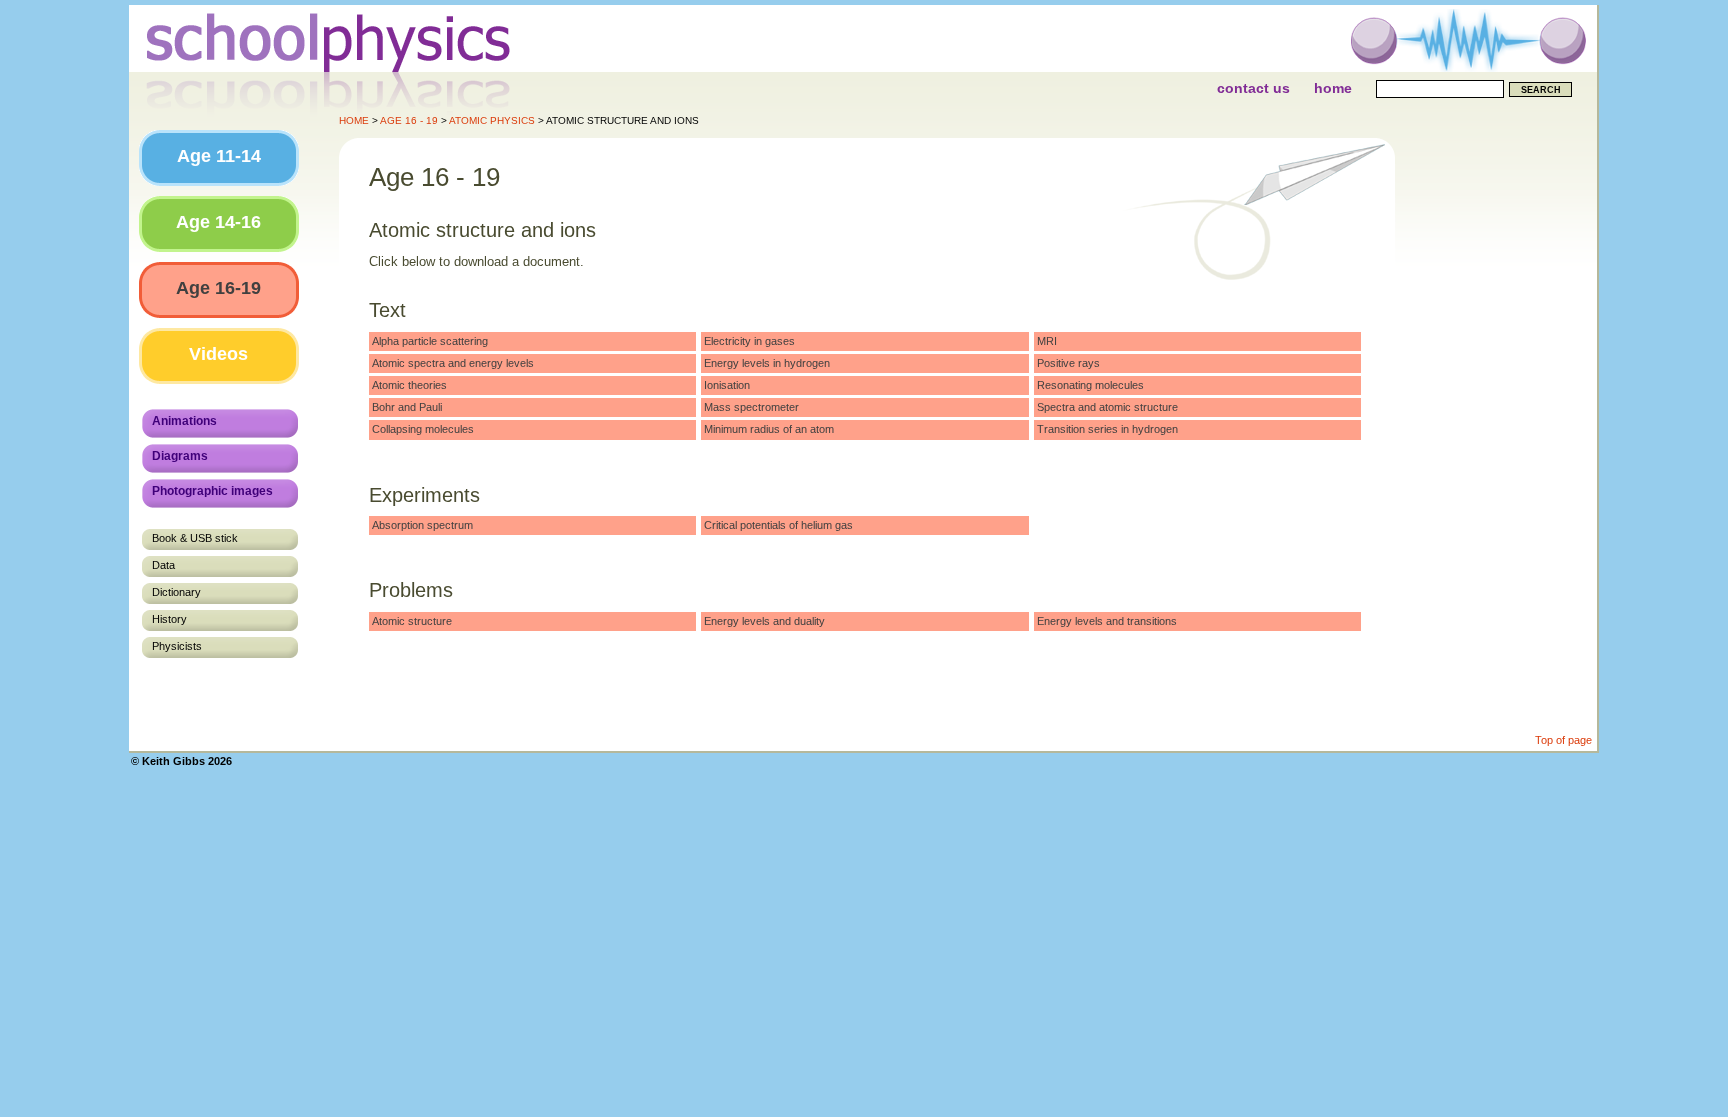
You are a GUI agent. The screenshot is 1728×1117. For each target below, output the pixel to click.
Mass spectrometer (751, 407)
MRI (1047, 341)
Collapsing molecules (423, 429)
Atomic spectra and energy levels (453, 363)
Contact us (1253, 88)
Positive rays (1068, 363)
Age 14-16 (218, 222)
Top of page (1563, 740)
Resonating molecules (1090, 385)
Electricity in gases (749, 341)
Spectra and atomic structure (1107, 407)
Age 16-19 (218, 288)
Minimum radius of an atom (769, 429)
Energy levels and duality (764, 621)
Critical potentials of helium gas (778, 525)
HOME (354, 120)
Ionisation (727, 385)
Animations (184, 421)
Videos (218, 354)
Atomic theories (409, 385)
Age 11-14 (219, 156)
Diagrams (180, 456)
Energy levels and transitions (1107, 621)
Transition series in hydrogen (1107, 429)
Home (1333, 88)
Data (163, 565)
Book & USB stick (195, 538)
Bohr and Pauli (407, 407)
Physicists (177, 646)
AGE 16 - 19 (409, 120)
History (169, 619)
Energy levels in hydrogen (767, 363)
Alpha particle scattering (430, 341)
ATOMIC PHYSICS (492, 120)
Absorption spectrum (422, 525)
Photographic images (212, 491)
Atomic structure (412, 621)
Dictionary (176, 592)
